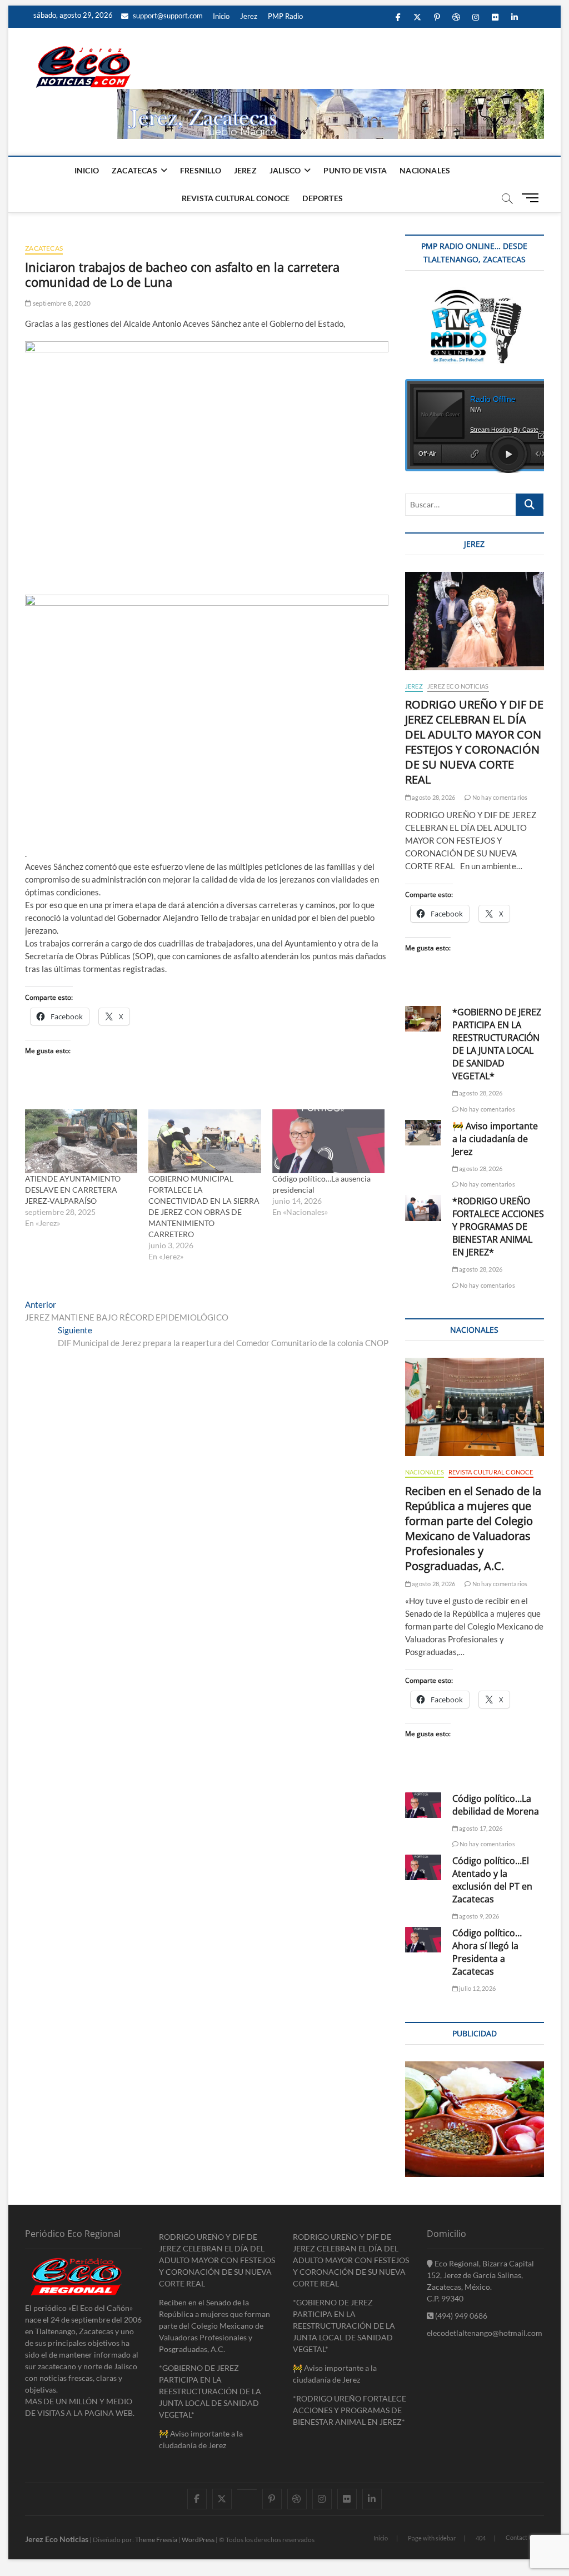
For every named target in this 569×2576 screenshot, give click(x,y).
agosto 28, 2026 (433, 797)
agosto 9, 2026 (478, 1916)
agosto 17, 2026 (480, 1828)
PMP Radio (285, 16)
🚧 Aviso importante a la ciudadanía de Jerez (495, 1139)
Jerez (249, 16)
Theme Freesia (156, 2540)
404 (481, 2538)
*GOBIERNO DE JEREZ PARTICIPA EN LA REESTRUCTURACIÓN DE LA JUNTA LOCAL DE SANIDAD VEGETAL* (497, 1044)
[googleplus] (247, 2489)
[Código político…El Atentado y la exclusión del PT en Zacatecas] (423, 1867)
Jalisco (285, 170)
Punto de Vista (355, 170)
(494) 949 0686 (460, 2316)
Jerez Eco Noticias (458, 686)
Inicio (221, 16)
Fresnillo (201, 170)
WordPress (198, 2540)
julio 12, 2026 (477, 1988)
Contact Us (521, 2537)
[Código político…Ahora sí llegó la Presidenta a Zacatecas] (423, 1940)
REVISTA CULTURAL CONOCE (236, 198)
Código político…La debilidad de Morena (496, 1805)
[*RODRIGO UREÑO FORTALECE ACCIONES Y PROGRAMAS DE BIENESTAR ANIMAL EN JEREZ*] (423, 1208)
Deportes (323, 198)
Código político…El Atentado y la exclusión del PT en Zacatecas (492, 1880)
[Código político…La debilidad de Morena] (423, 1805)
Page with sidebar (432, 2538)
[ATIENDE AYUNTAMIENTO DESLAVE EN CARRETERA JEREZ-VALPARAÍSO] (81, 1142)
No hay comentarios (499, 797)
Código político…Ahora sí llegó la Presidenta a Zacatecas (487, 1952)
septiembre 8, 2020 (61, 303)
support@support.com (167, 16)
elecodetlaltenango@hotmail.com (485, 2333)
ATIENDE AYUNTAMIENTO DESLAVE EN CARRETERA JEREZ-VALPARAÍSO (73, 1190)
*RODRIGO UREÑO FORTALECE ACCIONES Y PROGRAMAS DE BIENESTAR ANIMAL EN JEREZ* (498, 1227)
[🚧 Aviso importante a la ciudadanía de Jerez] (423, 1133)
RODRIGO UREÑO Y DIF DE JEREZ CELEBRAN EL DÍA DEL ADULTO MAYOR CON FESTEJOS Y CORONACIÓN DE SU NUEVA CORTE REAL (474, 742)
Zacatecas (134, 170)
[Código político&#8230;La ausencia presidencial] (328, 1142)
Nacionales (425, 170)
